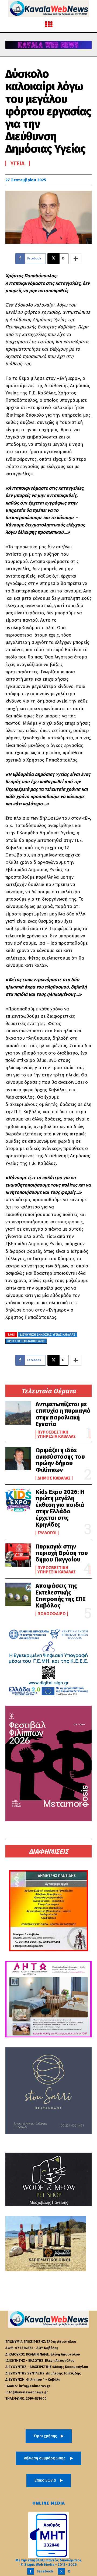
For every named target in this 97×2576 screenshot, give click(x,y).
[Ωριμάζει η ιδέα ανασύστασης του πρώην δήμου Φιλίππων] (18, 1459)
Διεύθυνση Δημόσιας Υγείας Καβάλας (48, 1335)
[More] (76, 259)
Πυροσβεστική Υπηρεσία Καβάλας (57, 1434)
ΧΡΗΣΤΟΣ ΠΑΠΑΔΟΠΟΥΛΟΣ (26, 1341)
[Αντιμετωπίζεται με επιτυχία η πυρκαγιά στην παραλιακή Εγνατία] (18, 1413)
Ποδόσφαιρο (52, 1614)
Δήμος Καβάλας (54, 1478)
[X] (61, 2571)
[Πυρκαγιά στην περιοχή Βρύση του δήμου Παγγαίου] (18, 1555)
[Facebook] (31, 2571)
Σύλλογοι (47, 1533)
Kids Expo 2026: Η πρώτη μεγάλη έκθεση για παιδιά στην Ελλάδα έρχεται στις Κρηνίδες (60, 1508)
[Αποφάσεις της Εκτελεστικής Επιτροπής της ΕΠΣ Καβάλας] (18, 1594)
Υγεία (18, 163)
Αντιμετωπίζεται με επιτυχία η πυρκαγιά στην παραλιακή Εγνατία (63, 1414)
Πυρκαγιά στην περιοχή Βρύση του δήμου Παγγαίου (62, 1553)
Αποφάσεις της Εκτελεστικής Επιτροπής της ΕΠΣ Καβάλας (61, 1596)
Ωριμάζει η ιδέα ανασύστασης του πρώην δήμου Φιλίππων (60, 1460)
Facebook (45, 2571)
